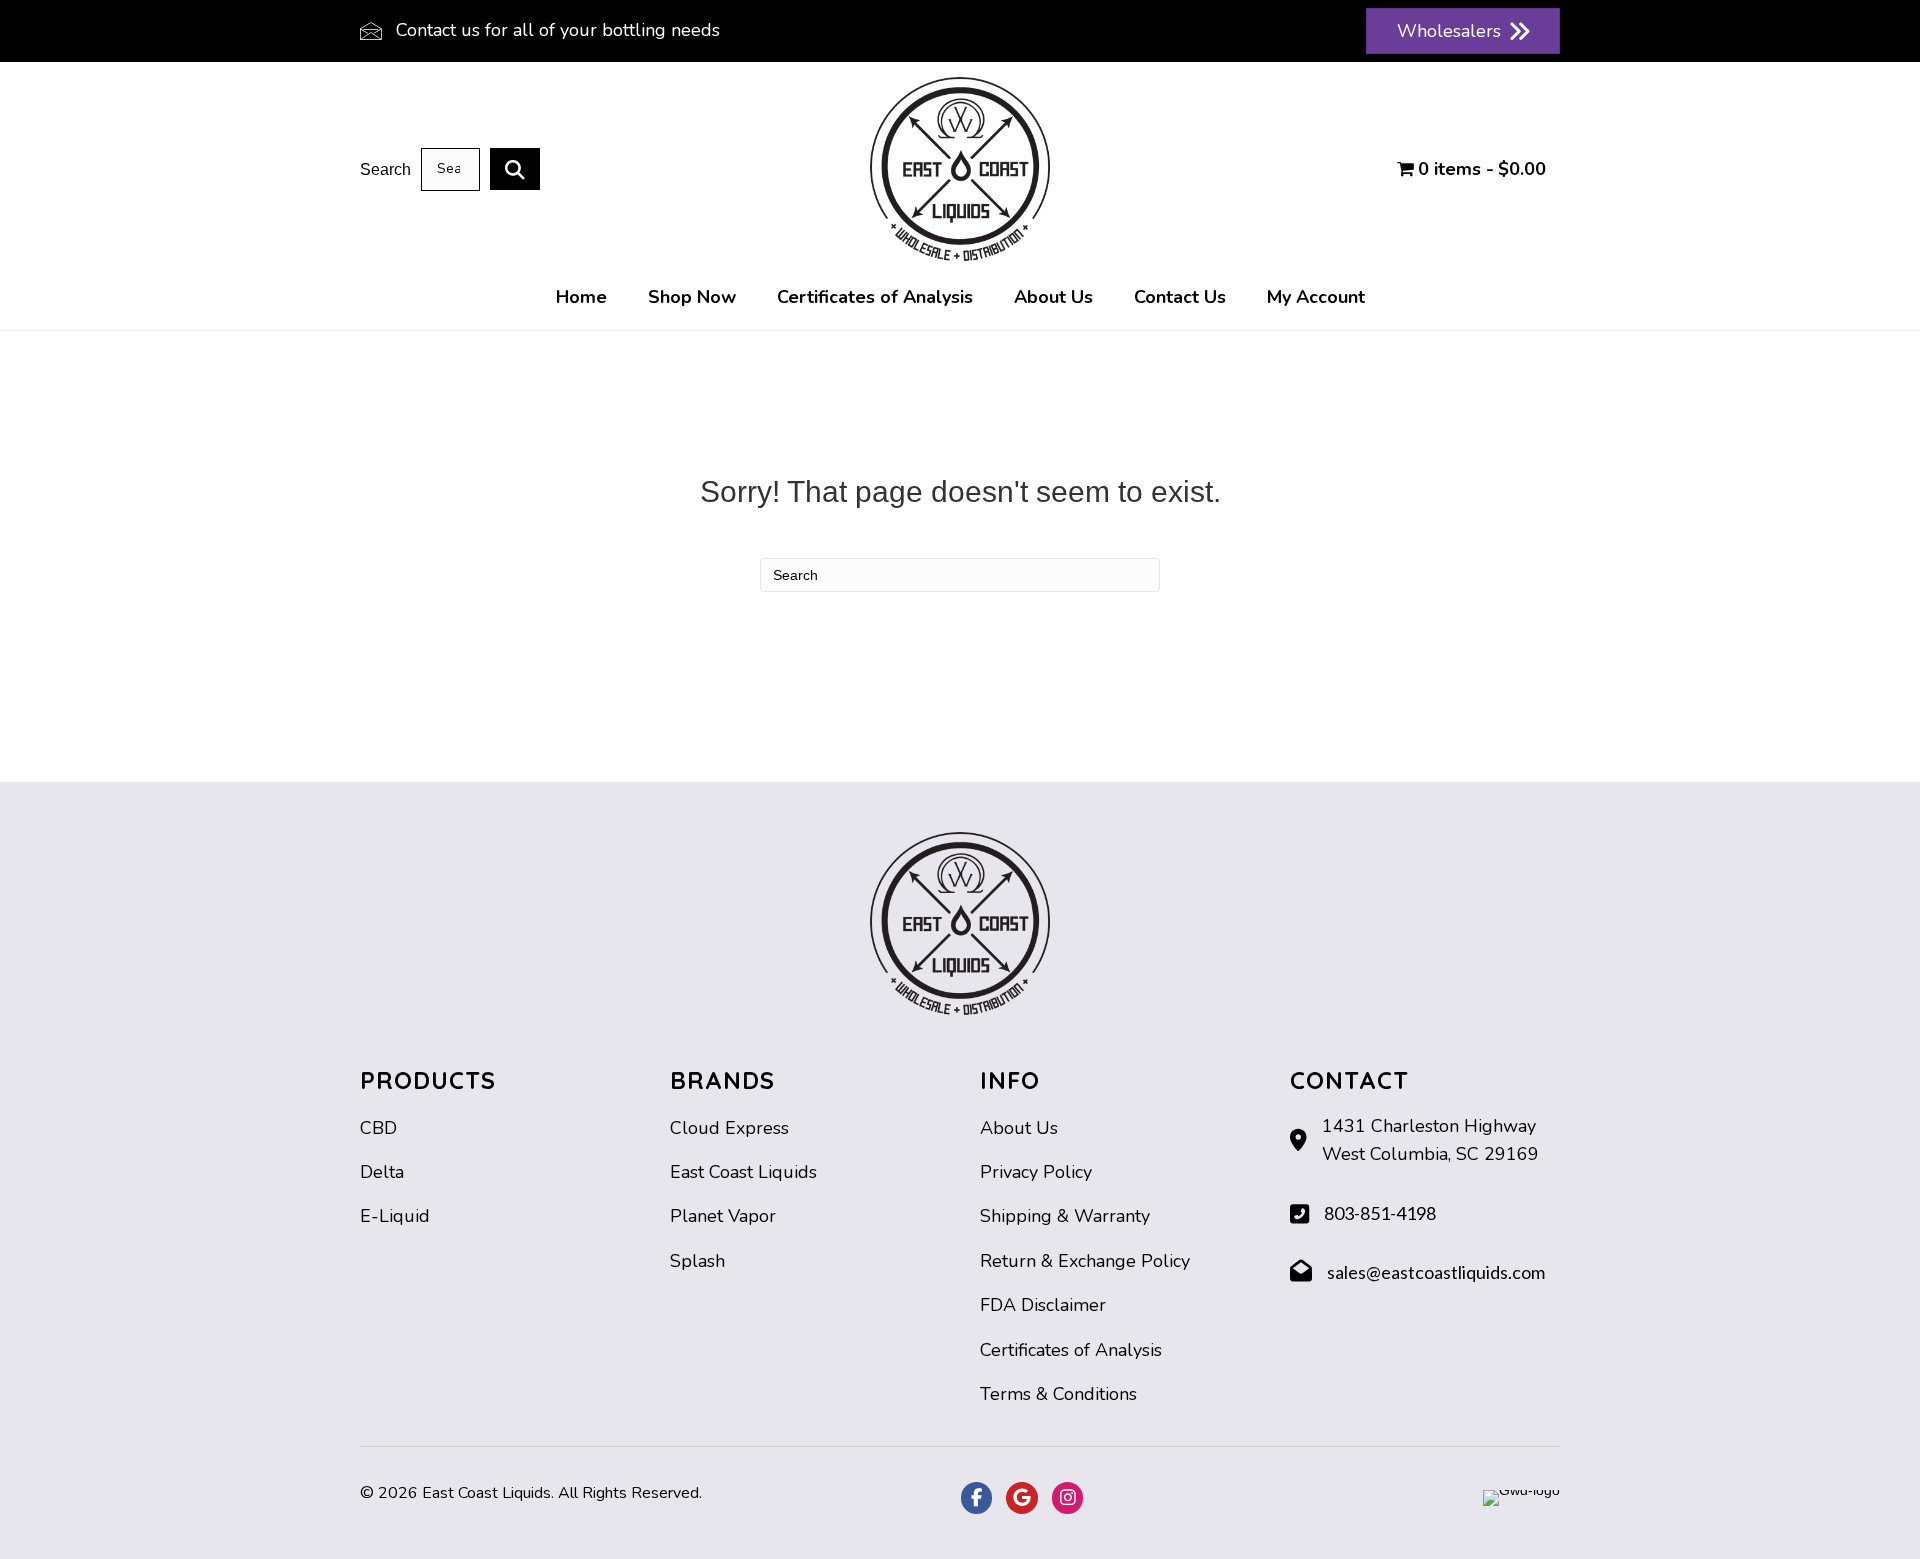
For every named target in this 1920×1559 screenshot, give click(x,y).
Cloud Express (729, 1128)
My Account (1316, 297)
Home (581, 297)
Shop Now (692, 297)
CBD (378, 1128)
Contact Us (1180, 297)
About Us (1053, 297)
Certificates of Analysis (875, 297)
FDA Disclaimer (1043, 1305)
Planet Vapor (723, 1216)
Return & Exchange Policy (1085, 1261)
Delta (382, 1172)
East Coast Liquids (743, 1172)
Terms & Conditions (1058, 1394)
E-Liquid (395, 1216)
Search (385, 169)
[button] (515, 169)
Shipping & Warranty (1065, 1216)
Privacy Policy (1036, 1172)
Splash (697, 1261)
